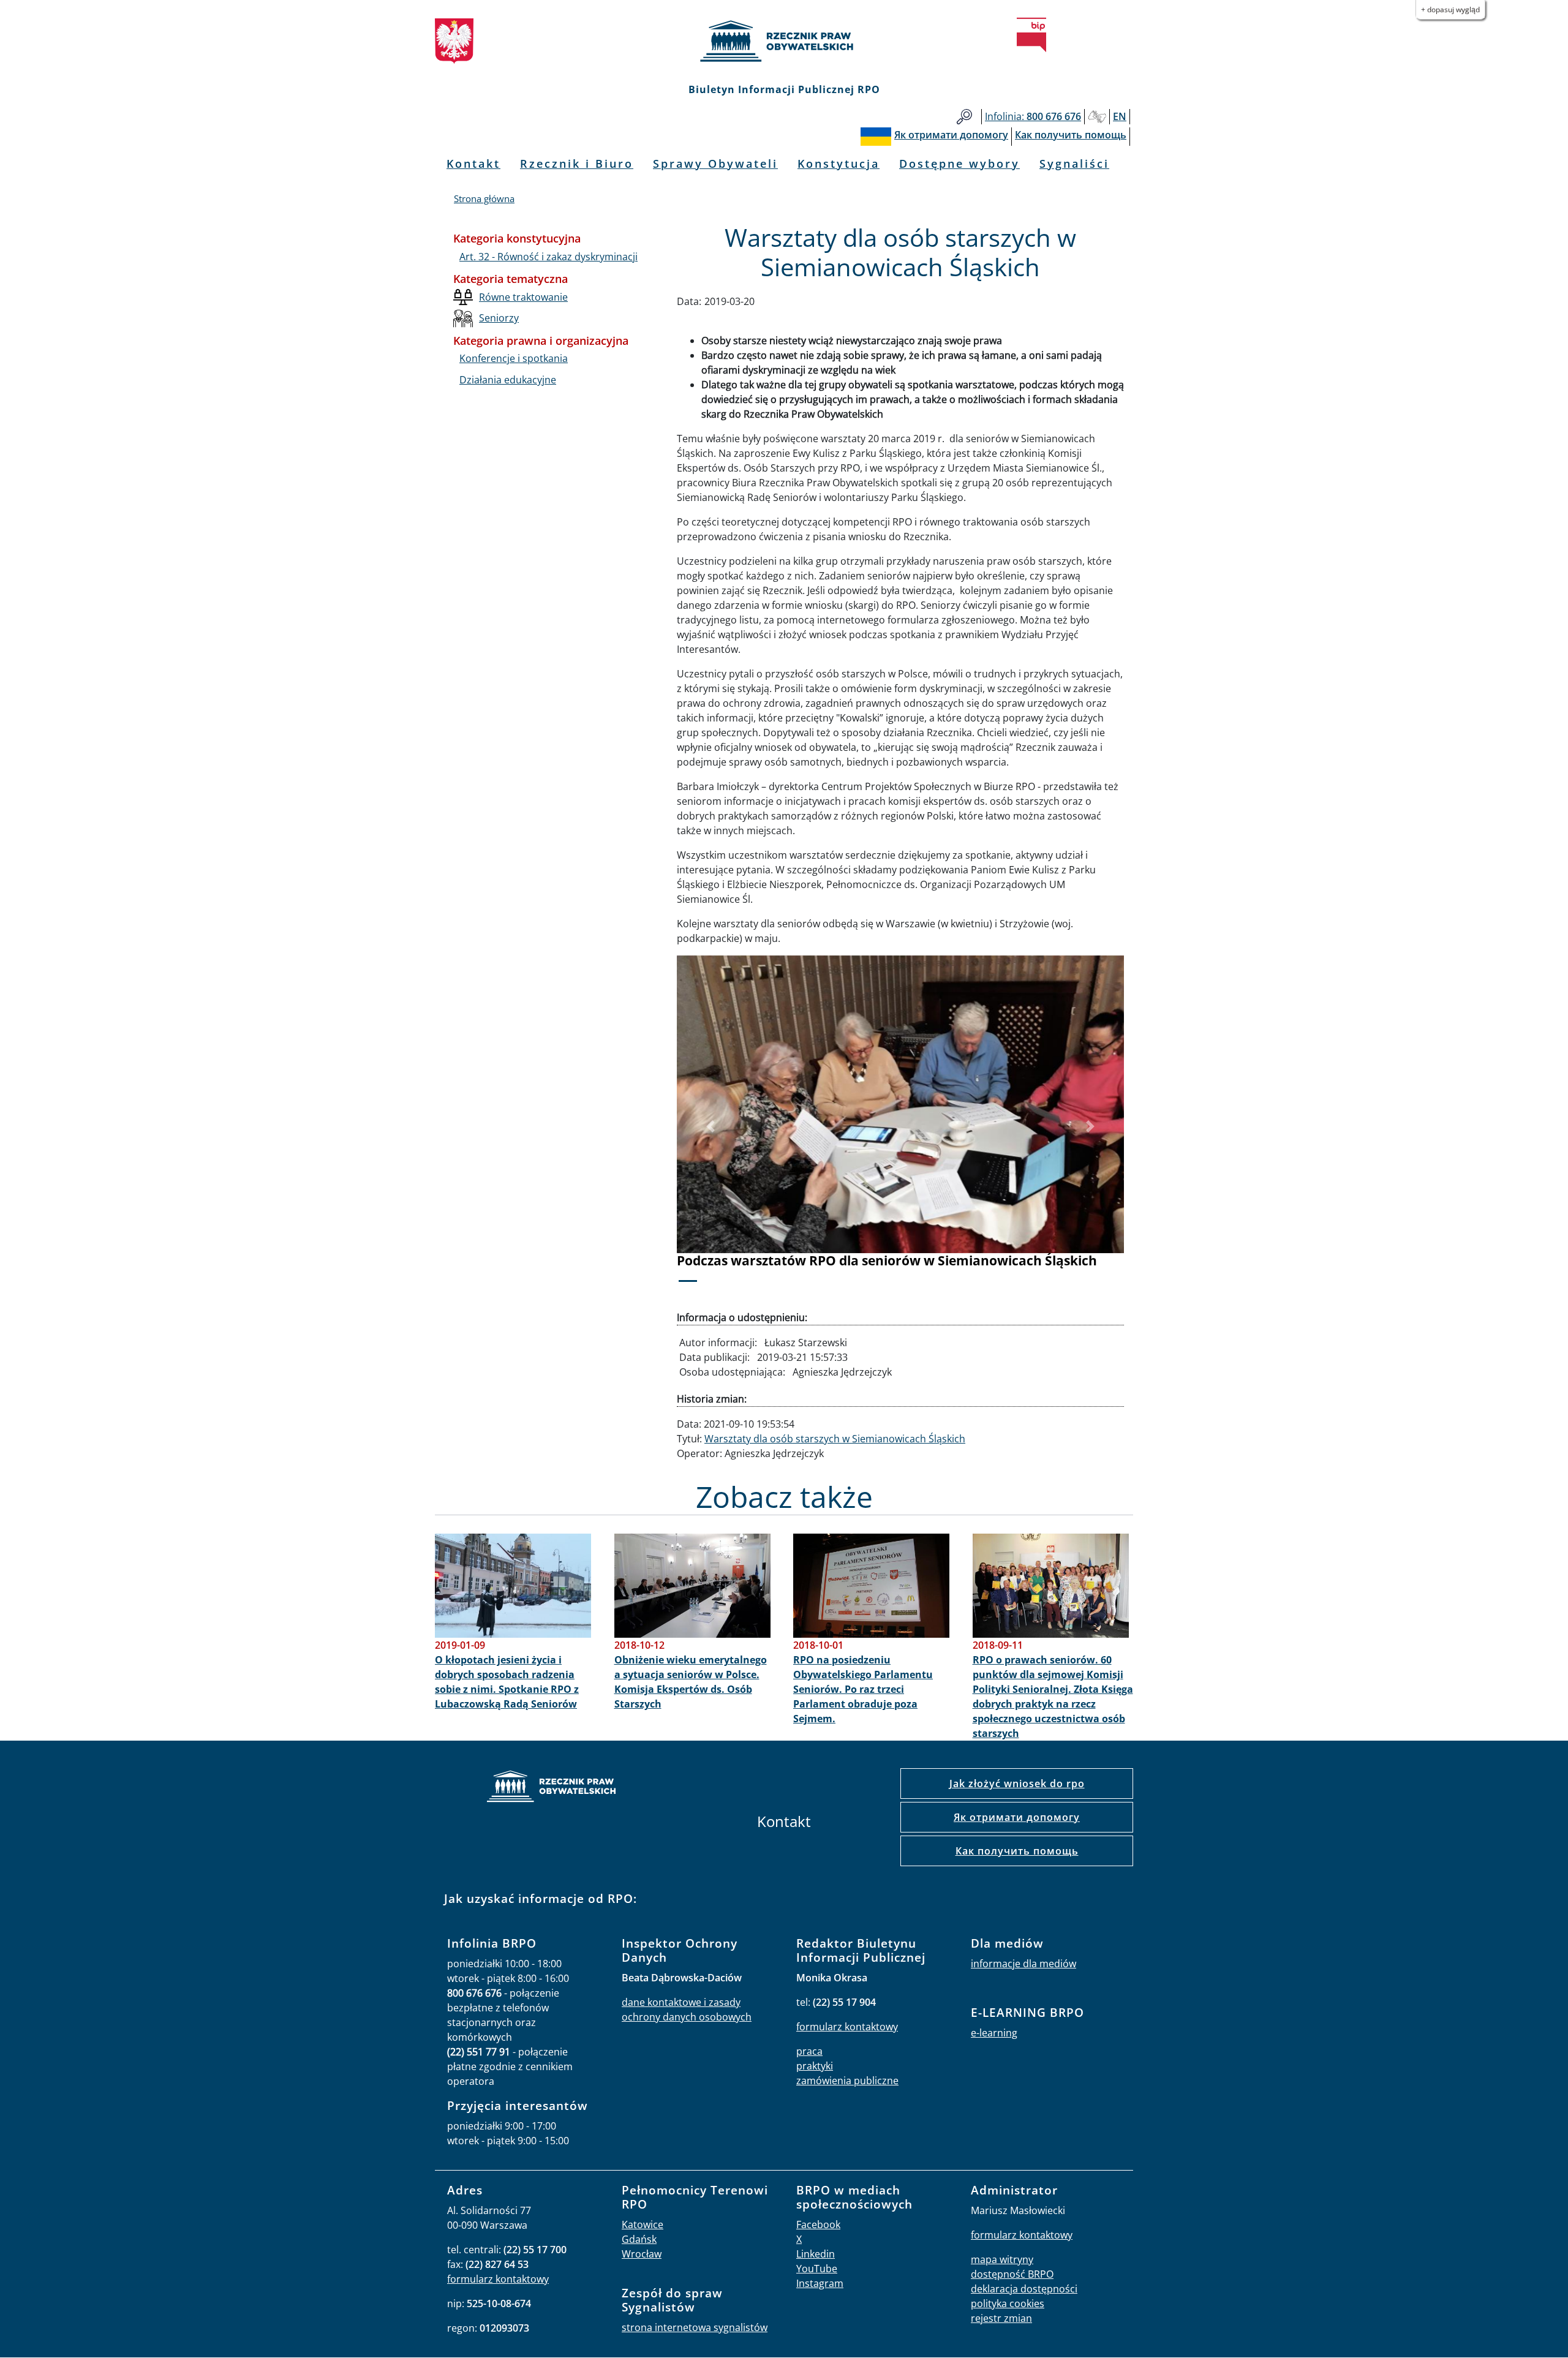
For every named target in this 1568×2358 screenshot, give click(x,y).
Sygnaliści (1074, 164)
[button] (710, 1127)
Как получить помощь (1017, 1851)
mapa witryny (1002, 2259)
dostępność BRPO (1012, 2274)
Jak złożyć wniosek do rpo (1017, 1784)
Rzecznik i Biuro (577, 164)
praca (809, 2051)
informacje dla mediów (1023, 1964)
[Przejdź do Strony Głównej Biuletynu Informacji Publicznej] (1031, 35)
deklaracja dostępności (1024, 2289)
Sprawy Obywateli (715, 164)
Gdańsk (639, 2239)
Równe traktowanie (523, 297)
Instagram (820, 2283)
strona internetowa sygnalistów (695, 2327)
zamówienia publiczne (847, 2081)
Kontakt (473, 164)
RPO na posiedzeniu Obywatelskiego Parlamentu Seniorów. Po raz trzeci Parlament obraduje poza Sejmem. (863, 1689)
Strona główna (484, 198)
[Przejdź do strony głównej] (784, 41)
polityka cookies (1008, 2303)
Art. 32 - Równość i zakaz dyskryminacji (548, 257)
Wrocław (642, 2254)
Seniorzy (499, 318)
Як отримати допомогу (1017, 1817)
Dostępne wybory (959, 164)
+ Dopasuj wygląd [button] (1450, 9)
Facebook (818, 2224)
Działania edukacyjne (508, 380)
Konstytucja (839, 164)
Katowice (643, 2224)
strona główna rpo (551, 1788)
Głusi (1097, 117)
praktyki (815, 2066)
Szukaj (964, 117)
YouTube (817, 2269)
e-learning (994, 2033)
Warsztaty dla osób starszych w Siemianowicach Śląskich (835, 1439)
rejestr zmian (1001, 2318)
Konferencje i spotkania (514, 358)
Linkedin (816, 2254)
